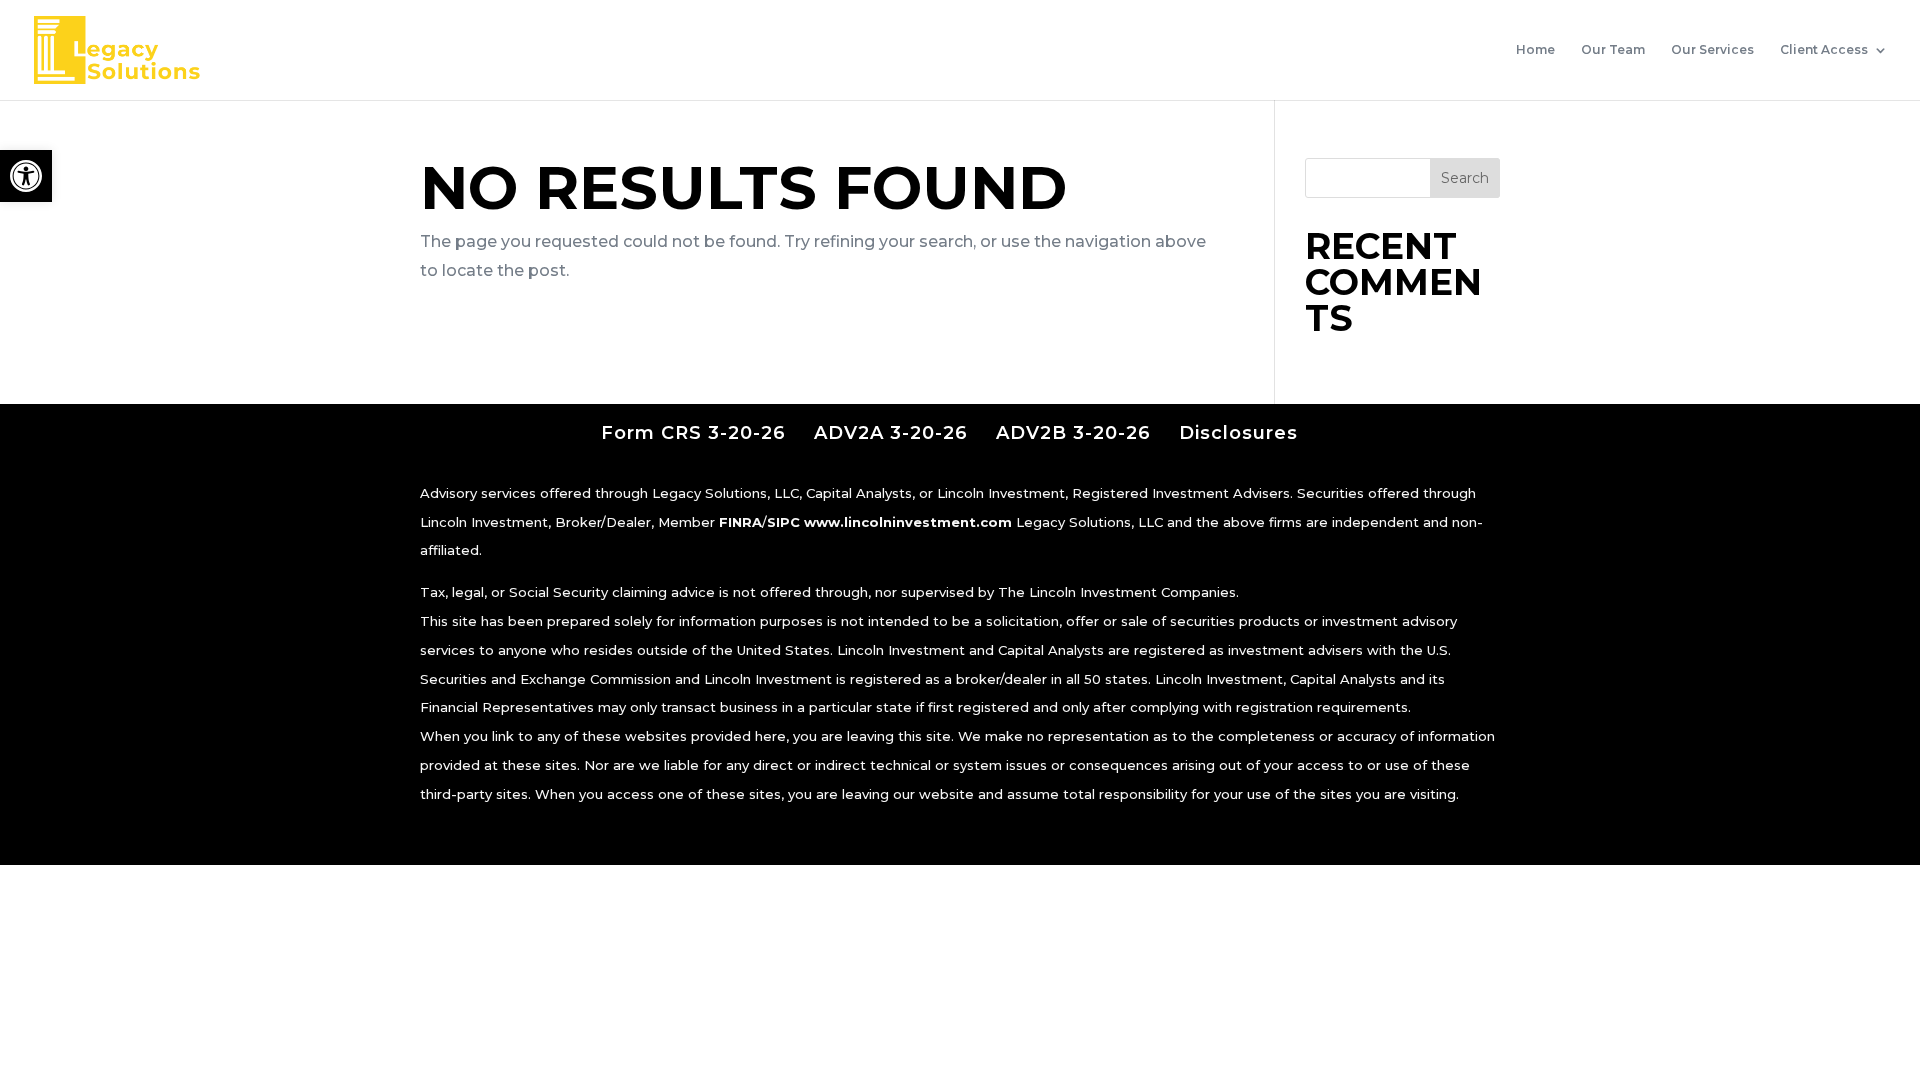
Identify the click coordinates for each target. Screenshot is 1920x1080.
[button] (26, 176)
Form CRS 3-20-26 (693, 433)
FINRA (740, 522)
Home (1535, 50)
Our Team (1613, 50)
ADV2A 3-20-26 (891, 433)
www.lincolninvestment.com (908, 522)
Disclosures (1238, 433)
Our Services (1712, 50)
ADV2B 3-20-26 (1073, 433)
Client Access (1824, 50)
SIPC (783, 522)
